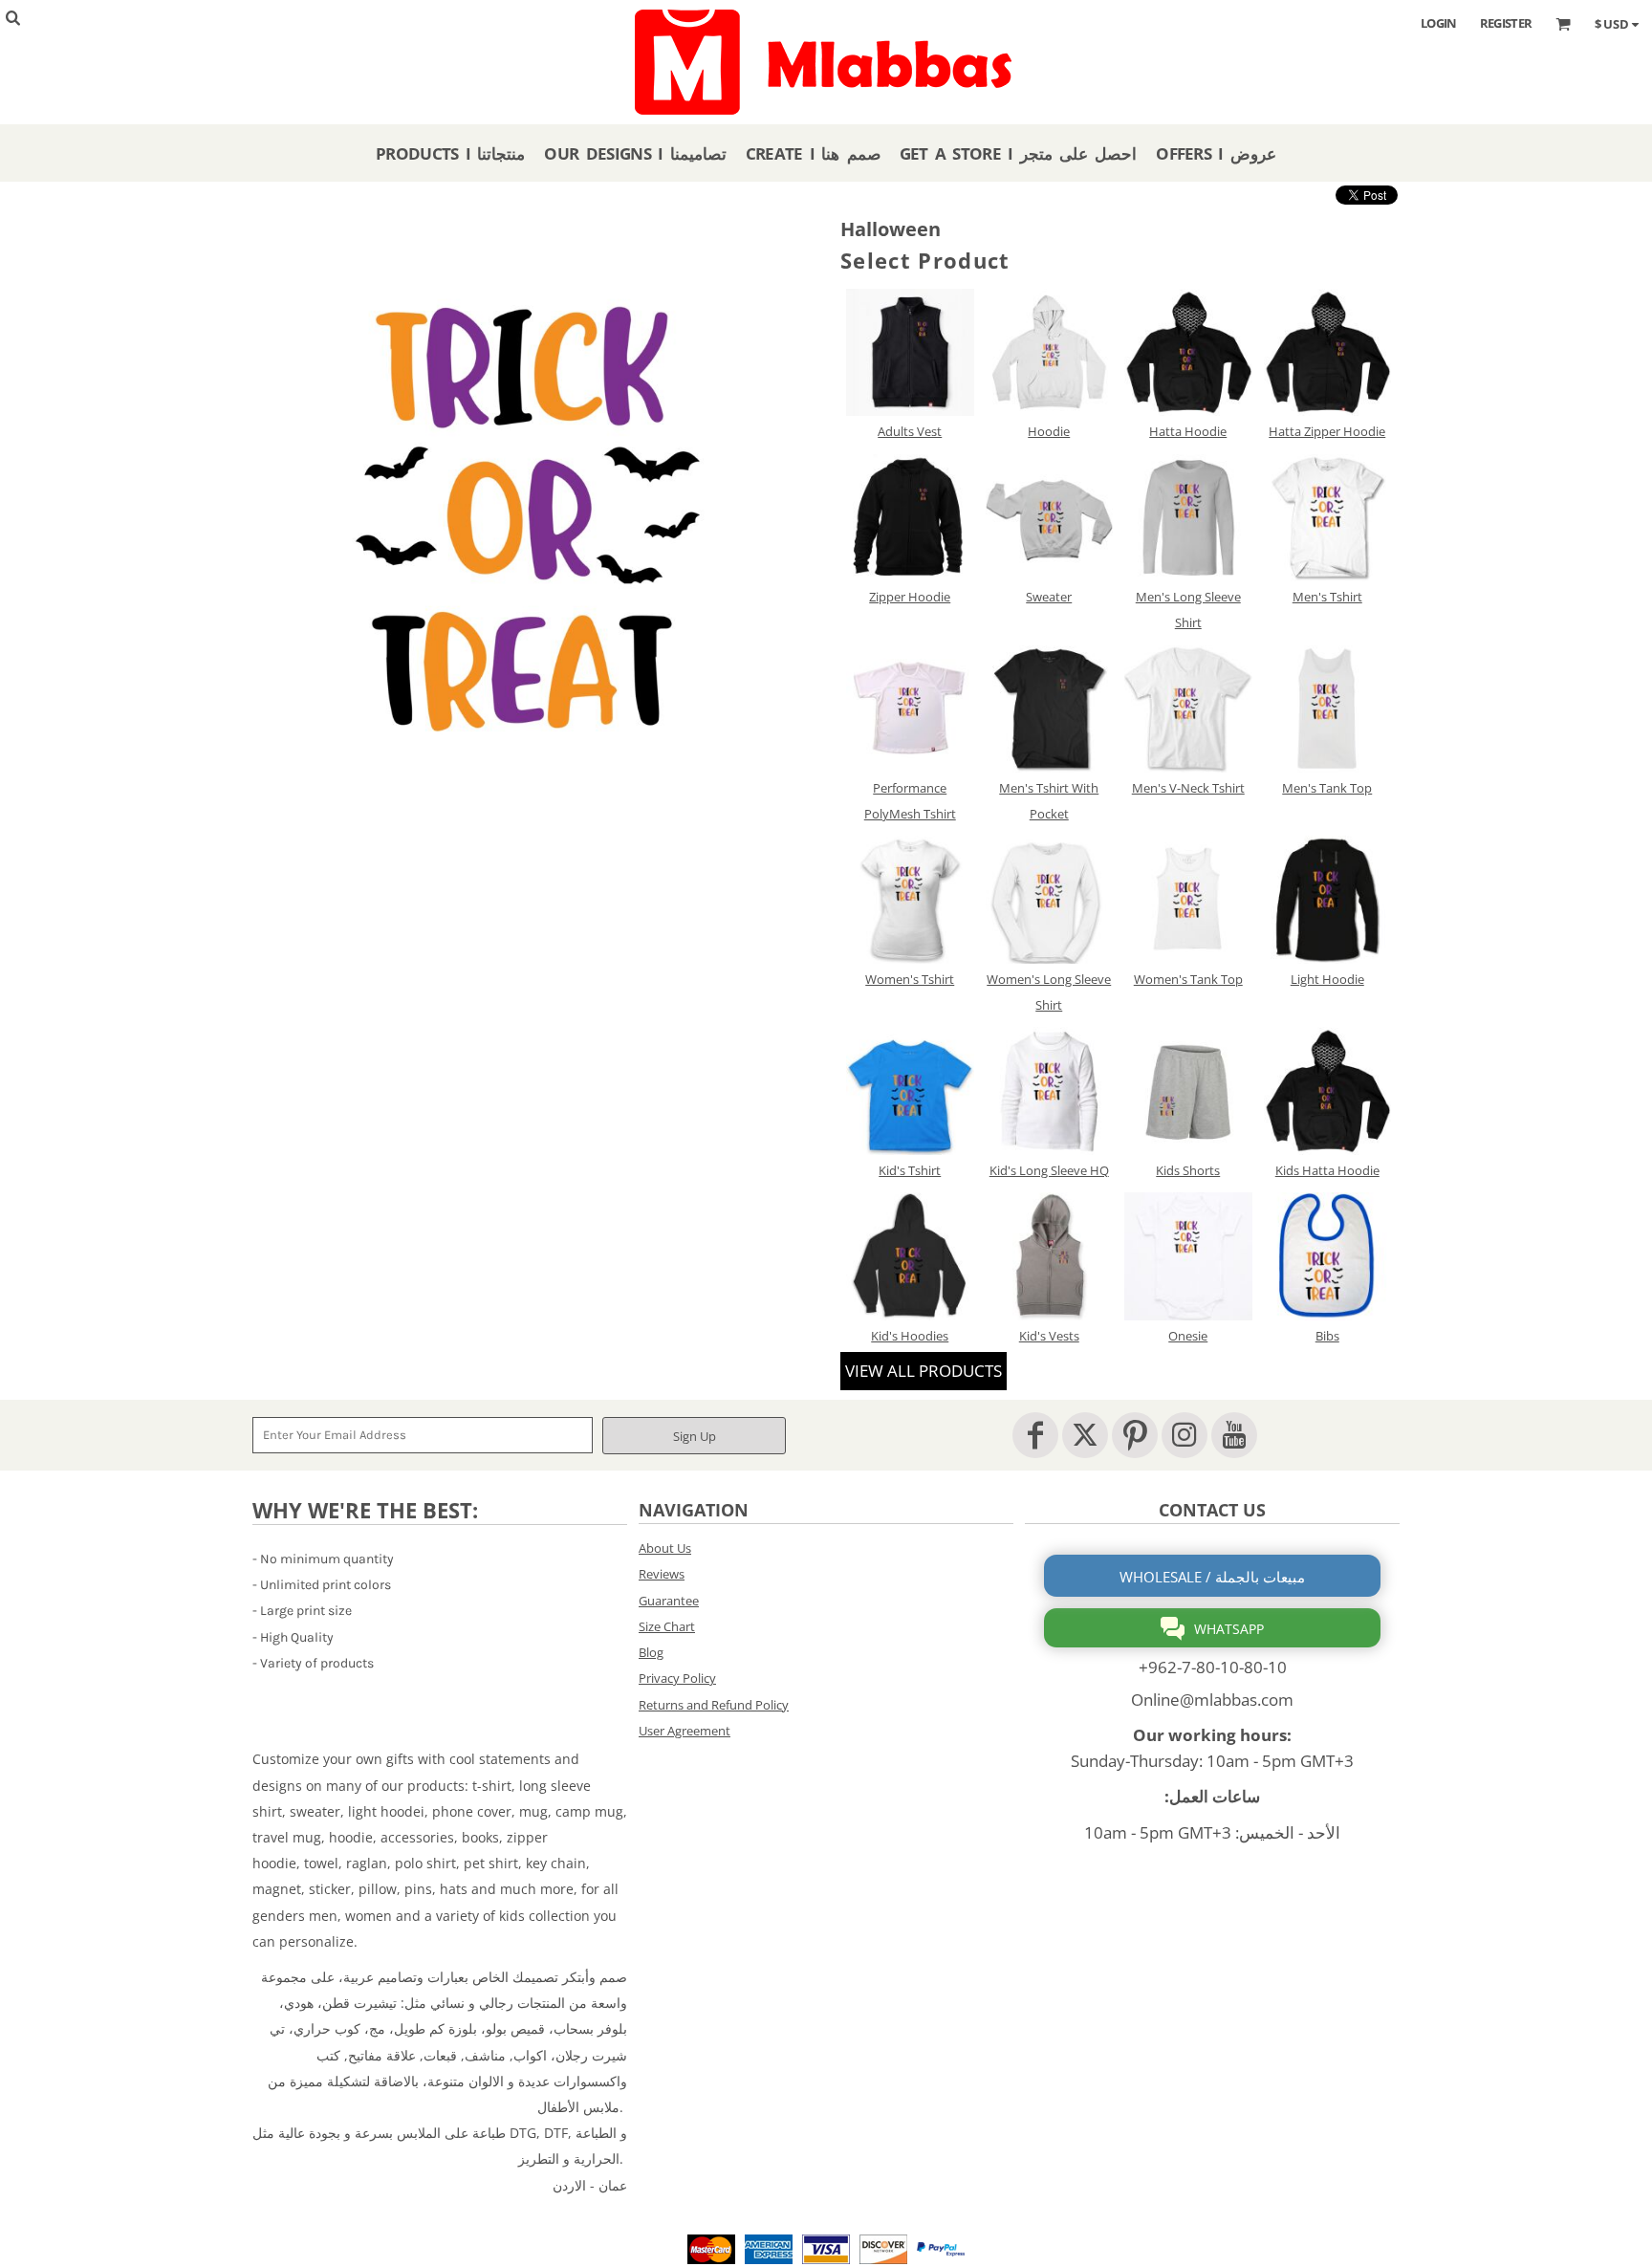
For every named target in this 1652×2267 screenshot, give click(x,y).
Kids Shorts (1188, 1170)
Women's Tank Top (1188, 979)
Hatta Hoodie (1188, 431)
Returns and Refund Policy (714, 1705)
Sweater (1049, 597)
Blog (651, 1652)
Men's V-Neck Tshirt (1188, 788)
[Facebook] (1035, 1435)
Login (1439, 23)
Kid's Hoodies (910, 1336)
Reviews (662, 1574)
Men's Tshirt (1327, 597)
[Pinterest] (1135, 1435)
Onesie (1188, 1336)
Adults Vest (910, 431)
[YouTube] (1234, 1435)
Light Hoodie (1327, 979)
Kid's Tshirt (910, 1170)
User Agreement (685, 1731)
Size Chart (667, 1626)
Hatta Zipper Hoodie (1327, 431)
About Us (665, 1548)
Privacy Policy (677, 1678)
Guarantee (669, 1601)
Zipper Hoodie (910, 597)
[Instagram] (1185, 1435)
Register (1506, 23)
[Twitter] (1085, 1435)
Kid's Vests (1049, 1336)
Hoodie (1049, 431)
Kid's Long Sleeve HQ (1049, 1170)
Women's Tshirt (910, 979)
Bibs (1327, 1336)
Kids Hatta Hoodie (1327, 1170)
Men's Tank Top (1327, 788)
